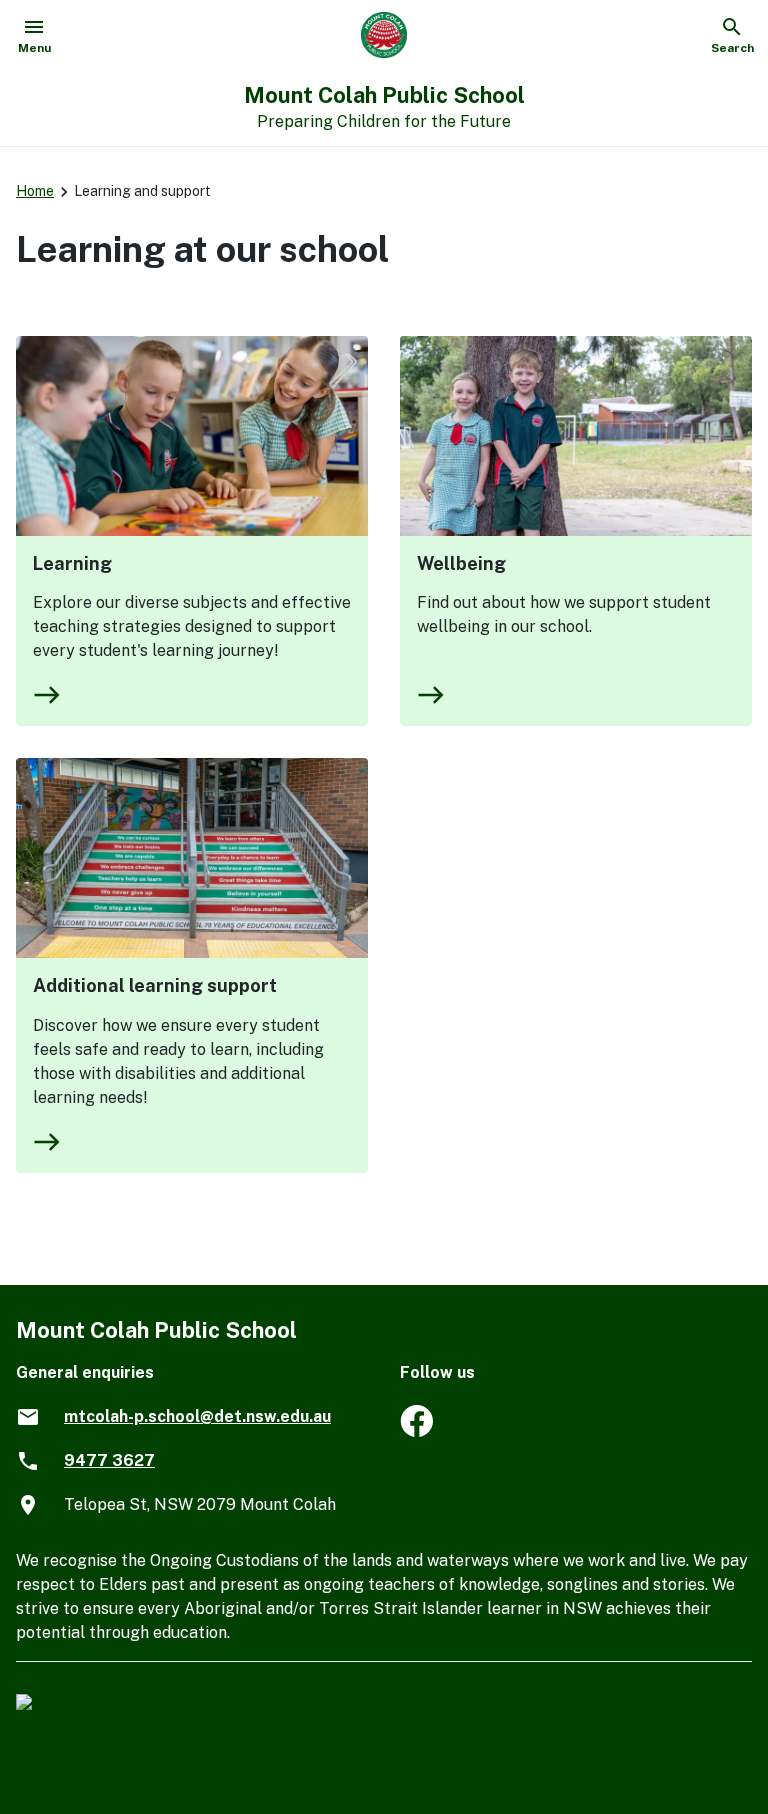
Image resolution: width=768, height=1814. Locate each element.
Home (35, 191)
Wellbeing (461, 563)
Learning (72, 563)
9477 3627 (109, 1460)
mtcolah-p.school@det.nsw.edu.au (197, 1416)
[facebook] (416, 1431)
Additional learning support (155, 985)
